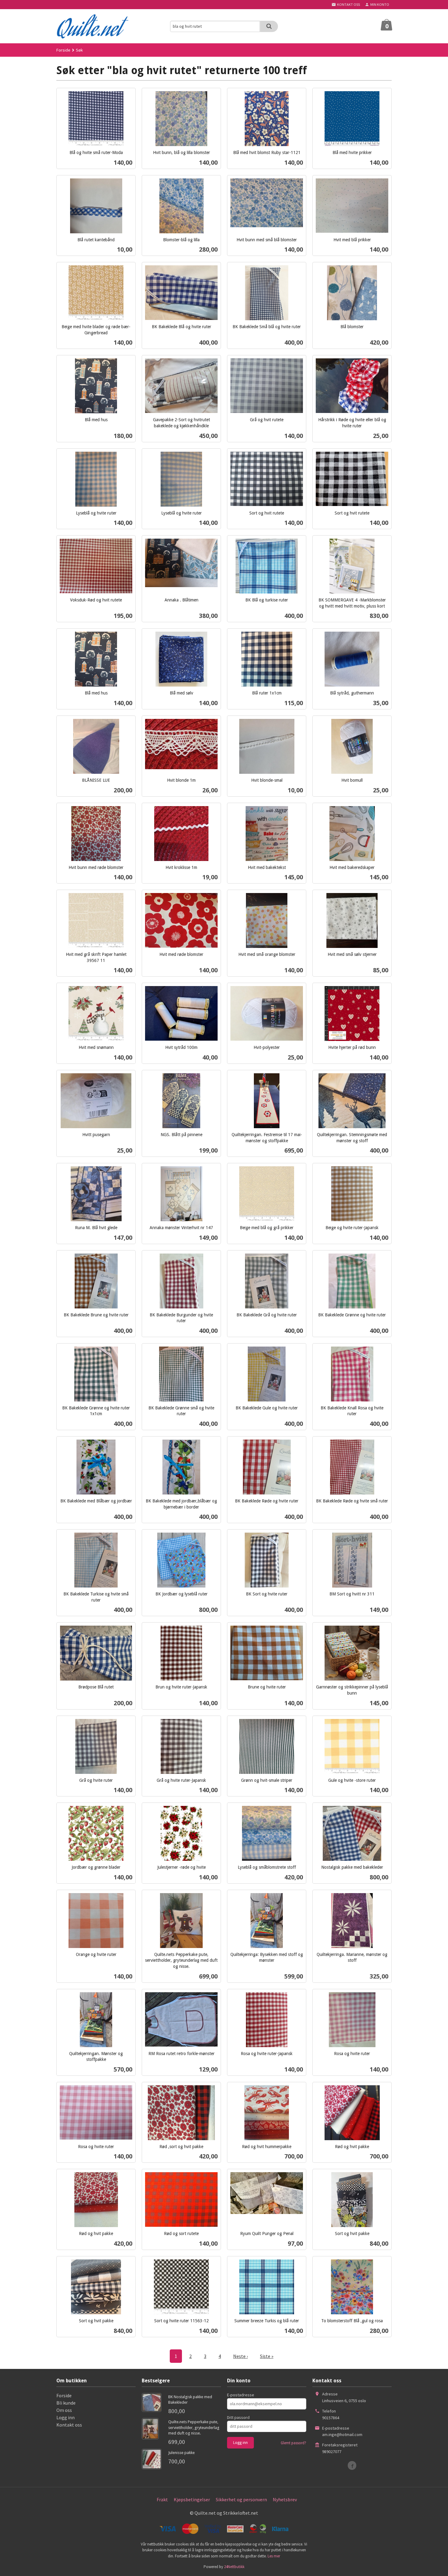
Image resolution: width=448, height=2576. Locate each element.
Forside (63, 50)
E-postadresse (241, 2395)
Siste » (267, 2356)
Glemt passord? (293, 2443)
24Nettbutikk (234, 2567)
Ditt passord (238, 2417)
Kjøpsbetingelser (192, 2499)
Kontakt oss (69, 2425)
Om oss (64, 2410)
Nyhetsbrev (285, 2499)
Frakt (162, 2499)
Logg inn (66, 2417)
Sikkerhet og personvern (241, 2499)
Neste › (240, 2356)
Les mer (274, 2556)
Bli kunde (66, 2403)
